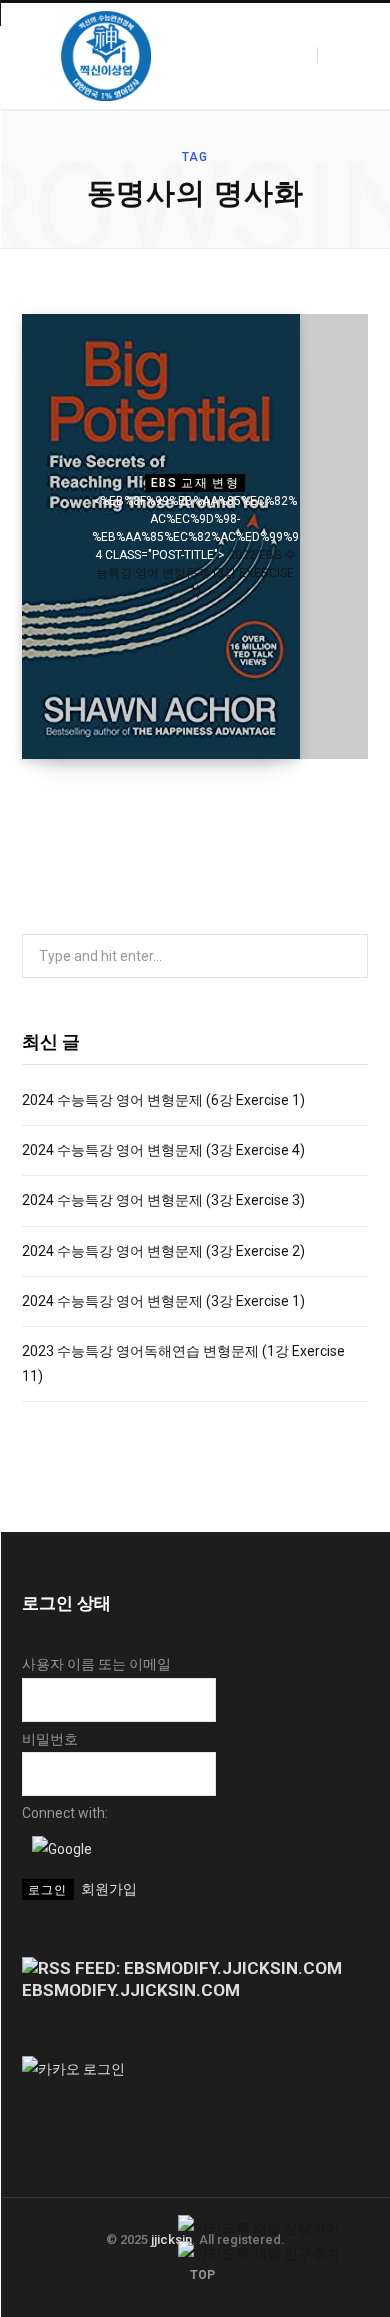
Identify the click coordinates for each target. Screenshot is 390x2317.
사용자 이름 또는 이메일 (96, 1664)
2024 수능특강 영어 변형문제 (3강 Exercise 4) (163, 1150)
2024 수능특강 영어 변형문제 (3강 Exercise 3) (163, 1200)
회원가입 (109, 1889)
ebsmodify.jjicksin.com (131, 1990)
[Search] (335, 55)
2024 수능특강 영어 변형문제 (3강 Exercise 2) (163, 1251)
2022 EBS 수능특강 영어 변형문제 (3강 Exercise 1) (196, 573)
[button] (62, 1849)
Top (201, 2275)
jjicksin (171, 2239)
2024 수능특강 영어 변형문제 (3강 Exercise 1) (163, 1301)
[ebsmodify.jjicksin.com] (106, 56)
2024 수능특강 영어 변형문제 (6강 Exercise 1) (163, 1100)
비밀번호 (50, 1739)
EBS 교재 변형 (195, 483)
